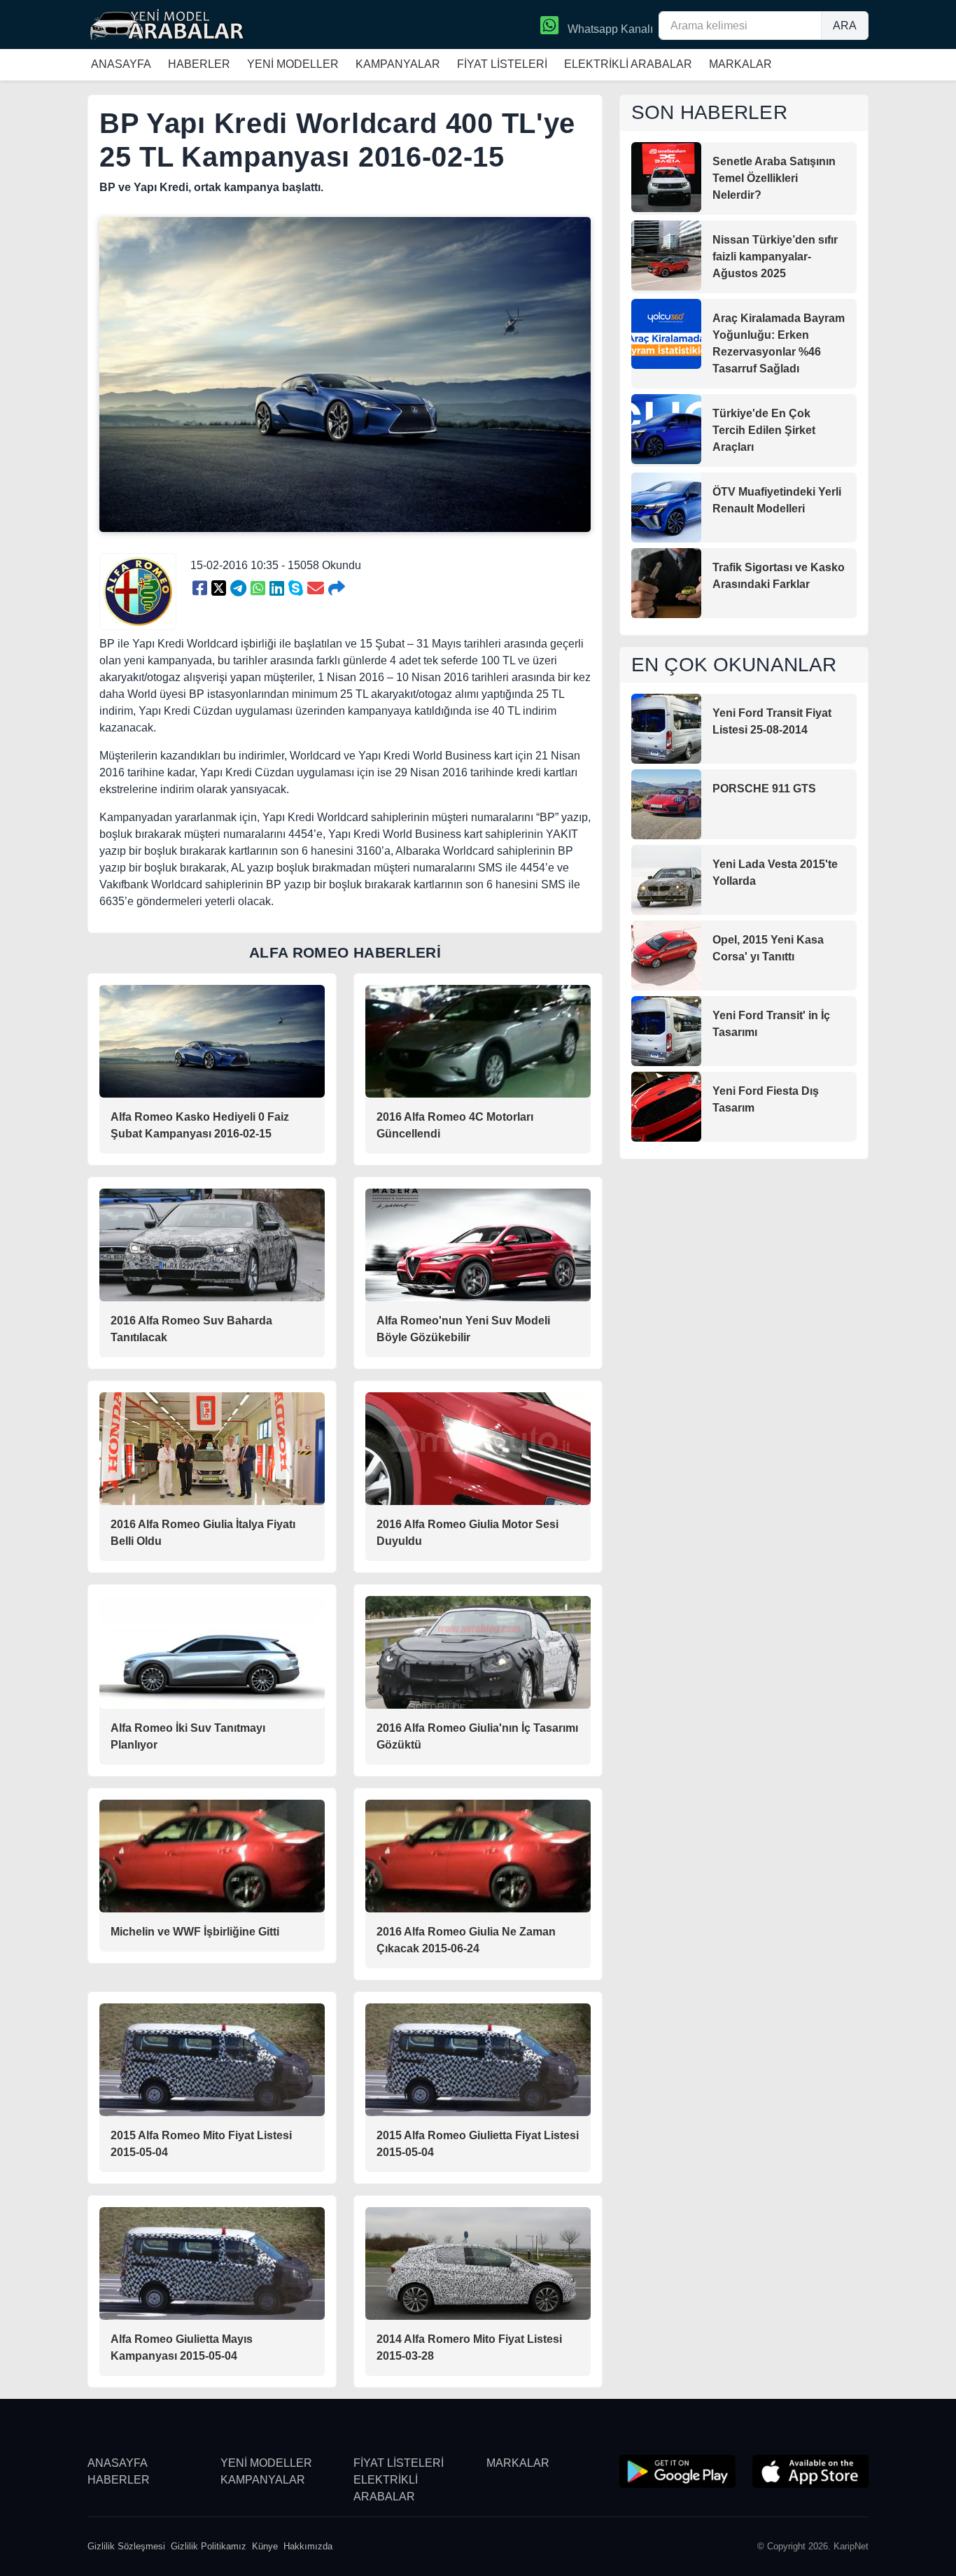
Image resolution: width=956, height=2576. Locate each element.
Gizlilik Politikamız (209, 2546)
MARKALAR (740, 64)
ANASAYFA (121, 64)
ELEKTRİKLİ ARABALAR (628, 64)
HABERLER (199, 64)
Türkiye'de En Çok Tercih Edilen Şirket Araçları (764, 430)
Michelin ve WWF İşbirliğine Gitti (195, 1932)
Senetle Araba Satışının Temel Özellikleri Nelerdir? (774, 178)
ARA (845, 26)
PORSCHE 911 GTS (764, 789)
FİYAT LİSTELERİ (502, 64)
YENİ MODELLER (293, 64)
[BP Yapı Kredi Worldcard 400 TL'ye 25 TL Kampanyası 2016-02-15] (200, 589)
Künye (265, 2546)
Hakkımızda (308, 2546)
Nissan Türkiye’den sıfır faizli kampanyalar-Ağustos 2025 (775, 257)
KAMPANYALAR (398, 64)
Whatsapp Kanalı (609, 29)
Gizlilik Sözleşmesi (126, 2546)
